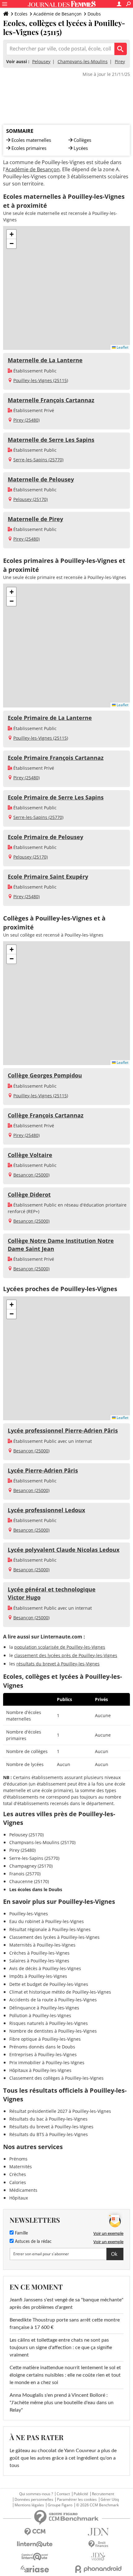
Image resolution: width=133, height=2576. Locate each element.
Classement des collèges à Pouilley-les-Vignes (56, 2078)
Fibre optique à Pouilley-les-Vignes (45, 2039)
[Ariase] (35, 2569)
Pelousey (41, 61)
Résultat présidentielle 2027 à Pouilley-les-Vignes (60, 2111)
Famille (21, 2233)
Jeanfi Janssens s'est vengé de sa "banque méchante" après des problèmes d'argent (66, 2304)
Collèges (82, 140)
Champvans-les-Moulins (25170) (42, 1842)
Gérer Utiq (110, 2500)
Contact (63, 2494)
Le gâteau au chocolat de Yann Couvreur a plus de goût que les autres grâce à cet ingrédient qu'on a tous (63, 2458)
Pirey (120, 61)
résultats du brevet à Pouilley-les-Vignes (58, 1664)
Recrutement (103, 2494)
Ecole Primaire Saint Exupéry (48, 877)
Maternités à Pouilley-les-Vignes (42, 1945)
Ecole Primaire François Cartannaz (56, 758)
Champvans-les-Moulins (83, 61)
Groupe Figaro (60, 2505)
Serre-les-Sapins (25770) (38, 460)
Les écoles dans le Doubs (36, 1889)
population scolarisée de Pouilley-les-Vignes (60, 1647)
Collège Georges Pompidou (45, 1075)
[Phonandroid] (98, 2569)
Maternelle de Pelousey (41, 479)
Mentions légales (29, 2505)
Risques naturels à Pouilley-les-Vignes (49, 2023)
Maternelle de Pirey (35, 519)
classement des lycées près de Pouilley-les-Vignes (66, 1655)
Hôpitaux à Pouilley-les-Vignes (40, 2070)
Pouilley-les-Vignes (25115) (41, 380)
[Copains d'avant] (35, 2557)
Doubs (94, 14)
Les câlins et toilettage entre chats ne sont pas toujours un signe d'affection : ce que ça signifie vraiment (61, 2348)
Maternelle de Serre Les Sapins (51, 440)
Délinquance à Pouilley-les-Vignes (44, 2008)
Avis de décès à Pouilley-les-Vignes (45, 1968)
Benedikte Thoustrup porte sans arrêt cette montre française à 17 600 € (65, 2324)
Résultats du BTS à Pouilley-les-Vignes (49, 2134)
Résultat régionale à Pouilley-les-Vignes (50, 1929)
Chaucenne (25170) (29, 1881)
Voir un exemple (108, 2233)
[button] (11, 234)
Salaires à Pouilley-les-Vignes (39, 1961)
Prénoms (18, 2159)
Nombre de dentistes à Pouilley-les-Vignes (53, 2031)
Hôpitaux (19, 2198)
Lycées (81, 148)
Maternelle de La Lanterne (45, 360)
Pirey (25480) (26, 420)
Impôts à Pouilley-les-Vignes (38, 1976)
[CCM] (35, 2532)
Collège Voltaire (30, 1155)
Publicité (81, 2494)
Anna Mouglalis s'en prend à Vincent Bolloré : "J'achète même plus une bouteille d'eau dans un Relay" (62, 2403)
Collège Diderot (29, 1194)
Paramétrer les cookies (77, 2500)
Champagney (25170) (31, 1866)
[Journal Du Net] (98, 2532)
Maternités (21, 2167)
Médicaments (23, 2190)
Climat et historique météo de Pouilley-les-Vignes (60, 1992)
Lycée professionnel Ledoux (46, 1510)
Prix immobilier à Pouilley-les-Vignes (47, 2063)
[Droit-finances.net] (98, 2544)
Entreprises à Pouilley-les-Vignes (43, 2054)
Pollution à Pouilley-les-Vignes (40, 2015)
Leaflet (122, 347)
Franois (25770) (25, 1874)
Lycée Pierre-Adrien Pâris (43, 1470)
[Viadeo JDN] (98, 2557)
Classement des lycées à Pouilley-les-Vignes (54, 1937)
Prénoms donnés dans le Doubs (42, 2047)
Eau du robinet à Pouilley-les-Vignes (47, 1921)
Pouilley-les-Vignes (29, 1914)
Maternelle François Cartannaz (51, 400)
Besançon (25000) (31, 1175)
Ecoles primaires (29, 148)
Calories (18, 2182)
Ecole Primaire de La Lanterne (50, 718)
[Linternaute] (35, 2544)
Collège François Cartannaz (46, 1115)
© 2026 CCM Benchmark (97, 2505)
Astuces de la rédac (33, 2242)
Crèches (18, 2174)
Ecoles (21, 14)
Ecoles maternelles (31, 140)
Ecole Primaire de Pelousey (45, 837)
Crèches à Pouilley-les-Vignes (39, 1953)
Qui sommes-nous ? (36, 2494)
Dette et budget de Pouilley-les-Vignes (49, 1984)
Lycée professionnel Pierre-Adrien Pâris (63, 1430)
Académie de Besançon (58, 14)
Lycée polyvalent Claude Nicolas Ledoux (64, 1550)
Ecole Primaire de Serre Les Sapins (56, 797)
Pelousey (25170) (30, 499)
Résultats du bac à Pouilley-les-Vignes (48, 2119)
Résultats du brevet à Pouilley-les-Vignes (51, 2127)
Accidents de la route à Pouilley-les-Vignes (53, 2000)
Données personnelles (34, 2500)
